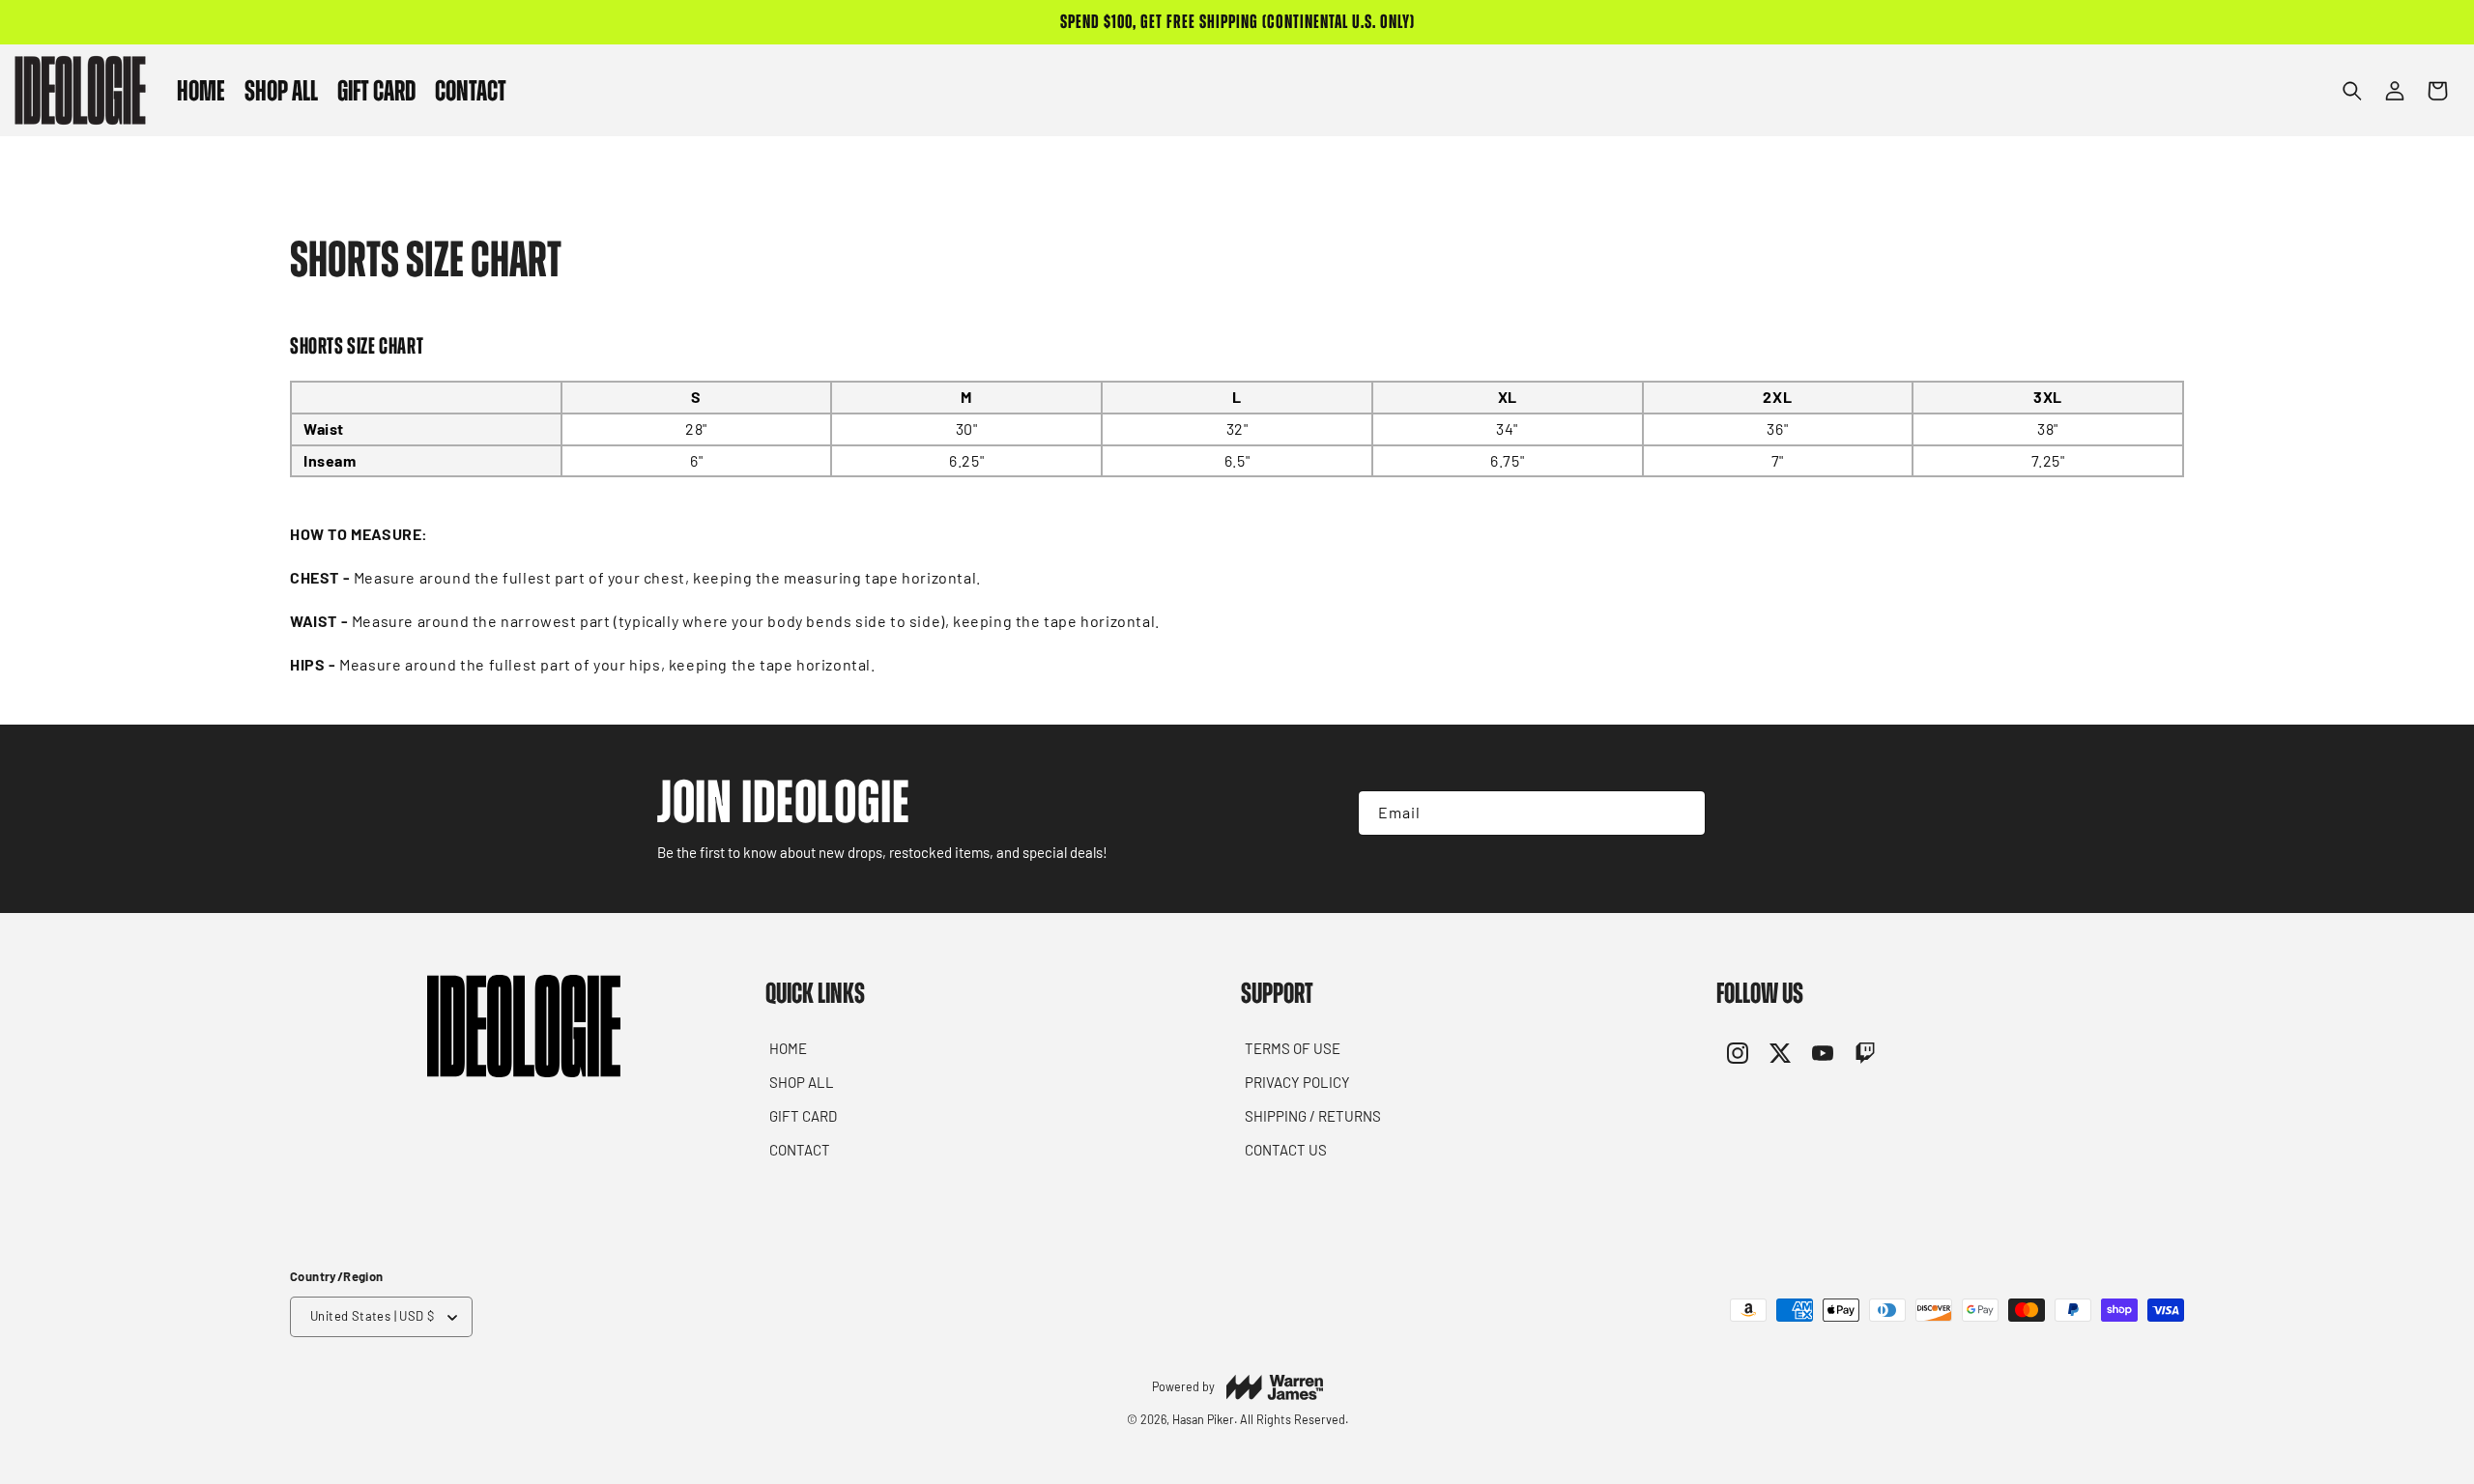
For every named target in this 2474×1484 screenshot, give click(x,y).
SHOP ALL (802, 1082)
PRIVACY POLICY (1297, 1082)
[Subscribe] (1674, 813)
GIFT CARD (803, 1116)
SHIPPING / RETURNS (1313, 1116)
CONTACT (800, 1150)
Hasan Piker (1203, 1419)
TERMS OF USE (1293, 1048)
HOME (788, 1048)
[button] (281, 90)
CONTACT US (1286, 1150)
